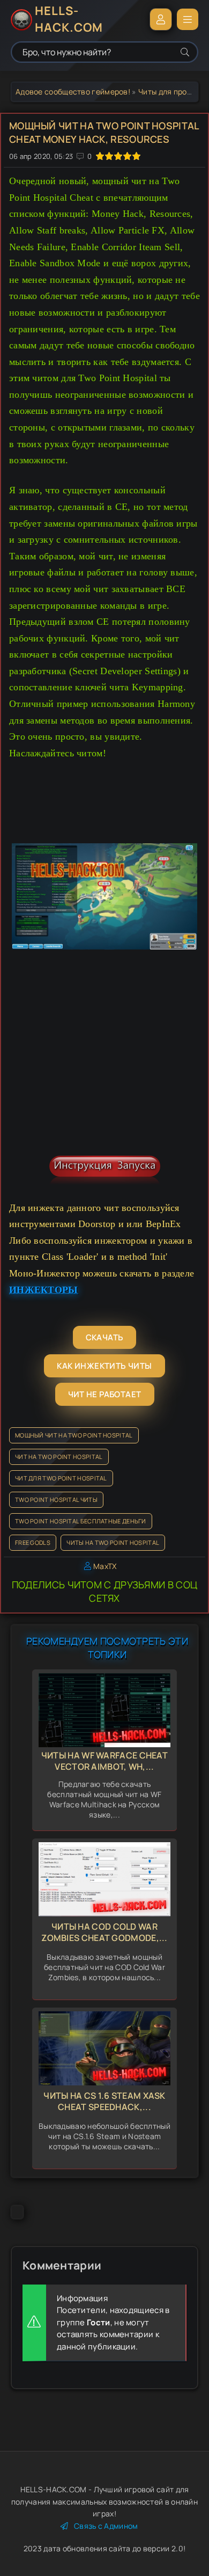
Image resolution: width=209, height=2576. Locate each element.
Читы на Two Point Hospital (113, 1542)
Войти (161, 19)
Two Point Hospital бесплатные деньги (81, 1521)
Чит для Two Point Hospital (61, 1478)
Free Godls (33, 1542)
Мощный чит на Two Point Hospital (74, 1435)
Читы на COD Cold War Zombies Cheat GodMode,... (104, 1932)
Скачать (105, 1337)
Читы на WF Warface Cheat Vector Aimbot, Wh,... (104, 1761)
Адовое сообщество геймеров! (73, 92)
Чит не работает (105, 1394)
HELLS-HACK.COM (69, 19)
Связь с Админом (106, 2526)
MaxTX (105, 1566)
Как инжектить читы (104, 1366)
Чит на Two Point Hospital (59, 1457)
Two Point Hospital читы (56, 1499)
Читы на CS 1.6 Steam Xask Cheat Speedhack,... (104, 2101)
